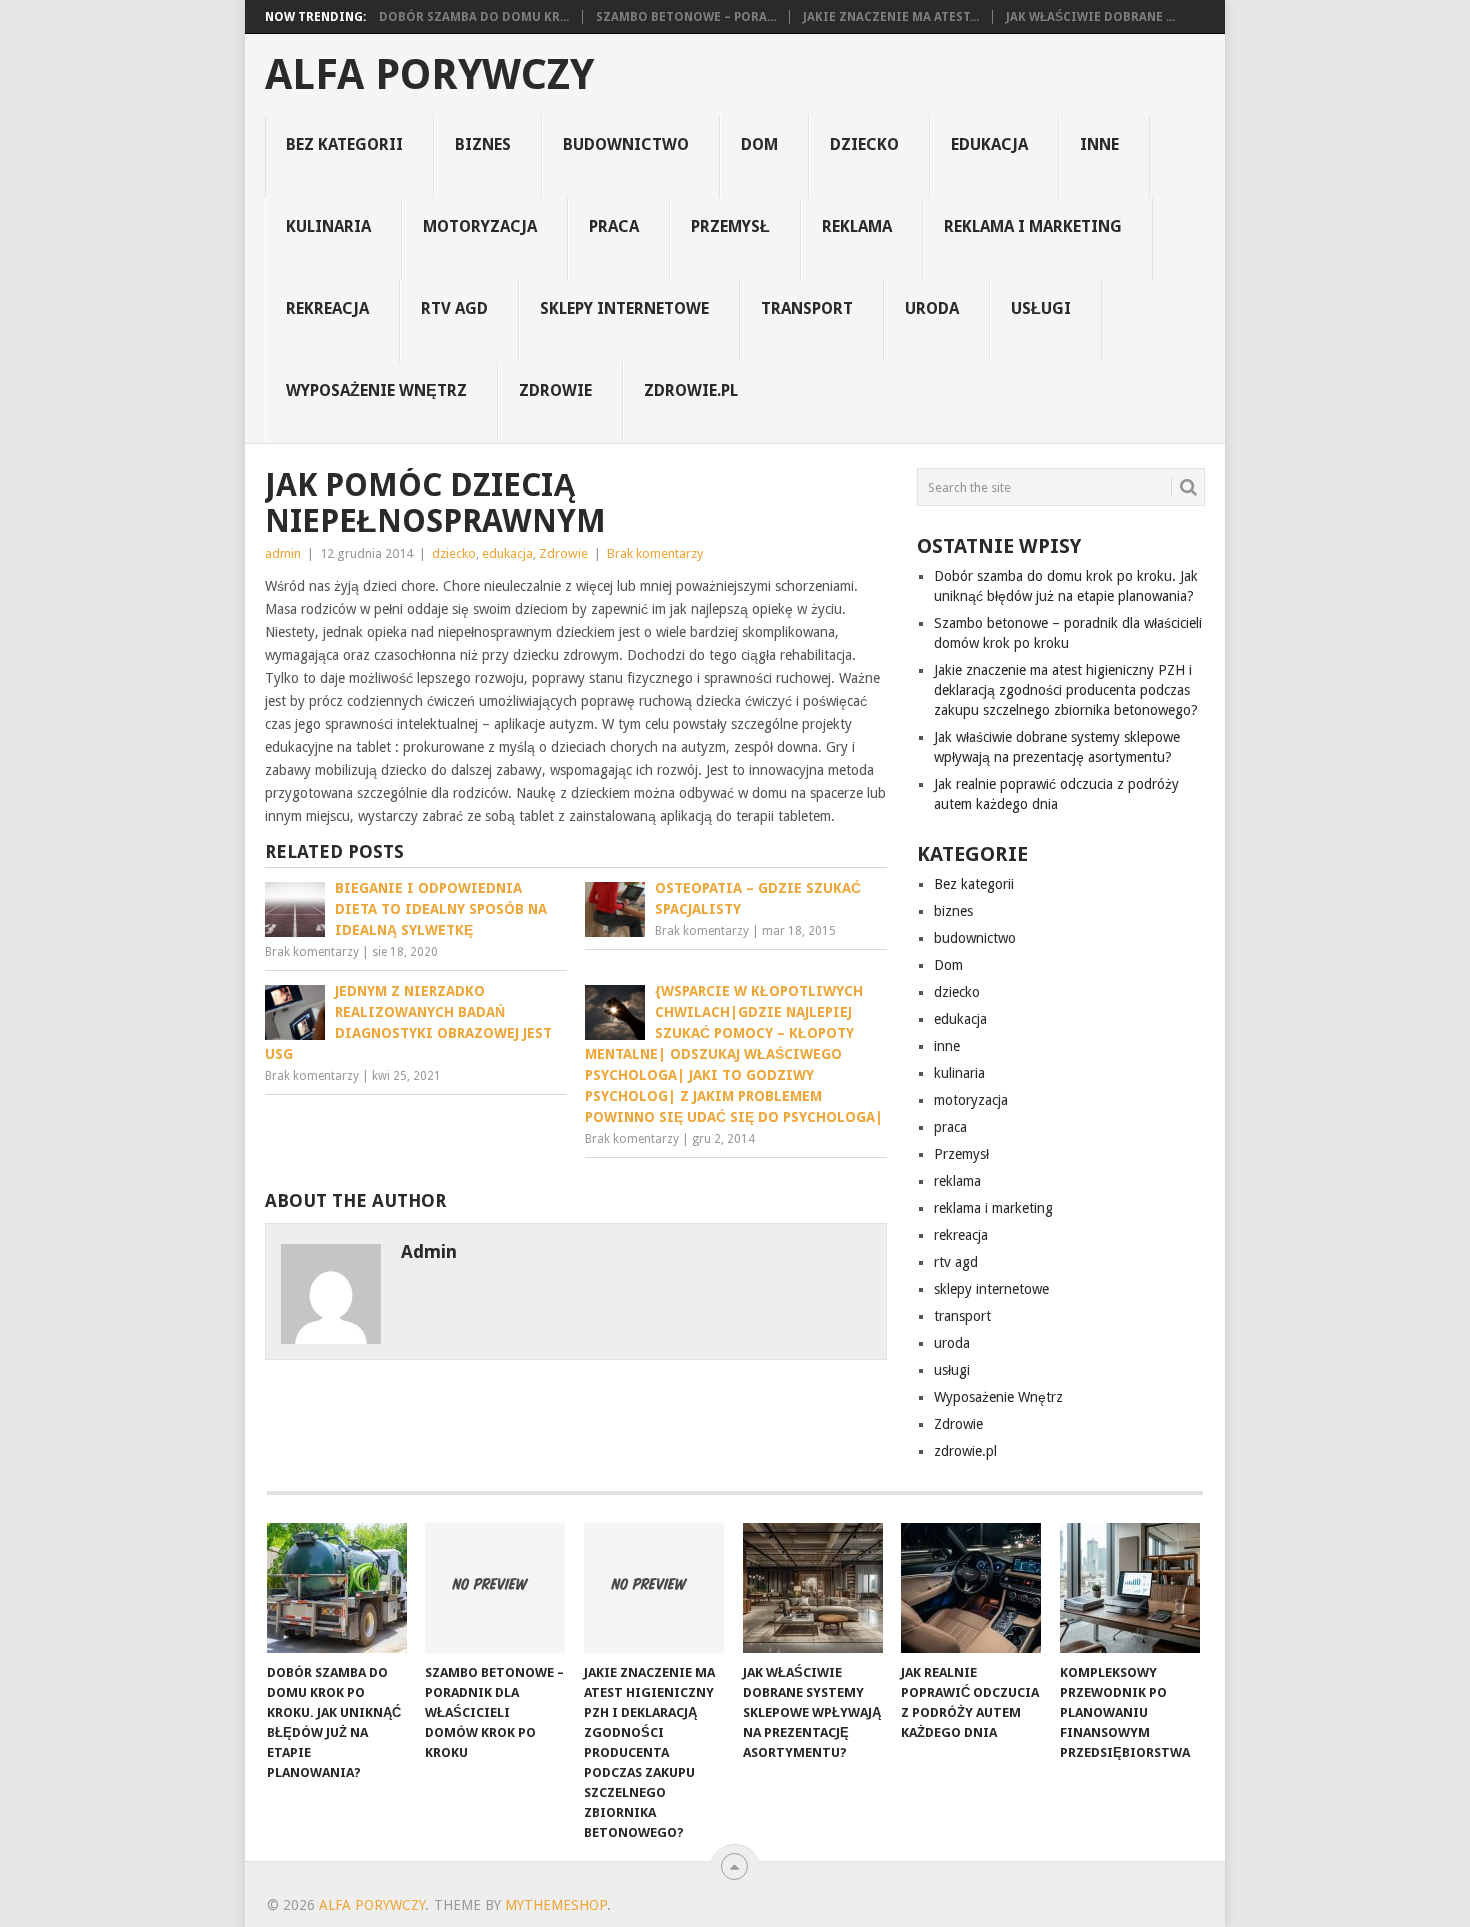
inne (1099, 144)
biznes (483, 144)
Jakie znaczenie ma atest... (891, 17)
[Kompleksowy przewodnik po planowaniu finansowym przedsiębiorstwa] (1130, 1588)
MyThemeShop (556, 1905)
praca (614, 226)
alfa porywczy (429, 75)
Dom (759, 144)
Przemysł (730, 226)
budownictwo (626, 144)
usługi (1041, 308)
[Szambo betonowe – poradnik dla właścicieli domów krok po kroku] (495, 1588)
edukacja (989, 144)
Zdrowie (555, 390)
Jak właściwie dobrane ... (1090, 17)
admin (283, 553)
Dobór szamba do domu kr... (474, 17)
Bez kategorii (344, 144)
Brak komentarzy (655, 553)
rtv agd (454, 308)
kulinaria (328, 226)
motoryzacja (480, 226)
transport (807, 308)
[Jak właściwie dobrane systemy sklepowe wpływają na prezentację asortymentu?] (813, 1588)
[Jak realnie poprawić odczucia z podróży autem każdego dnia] (971, 1588)
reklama (857, 226)
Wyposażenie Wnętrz (376, 390)
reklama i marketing (1033, 226)
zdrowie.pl (691, 390)
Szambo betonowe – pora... (686, 17)
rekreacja (327, 308)
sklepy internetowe (624, 308)
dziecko (864, 144)
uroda (932, 308)
